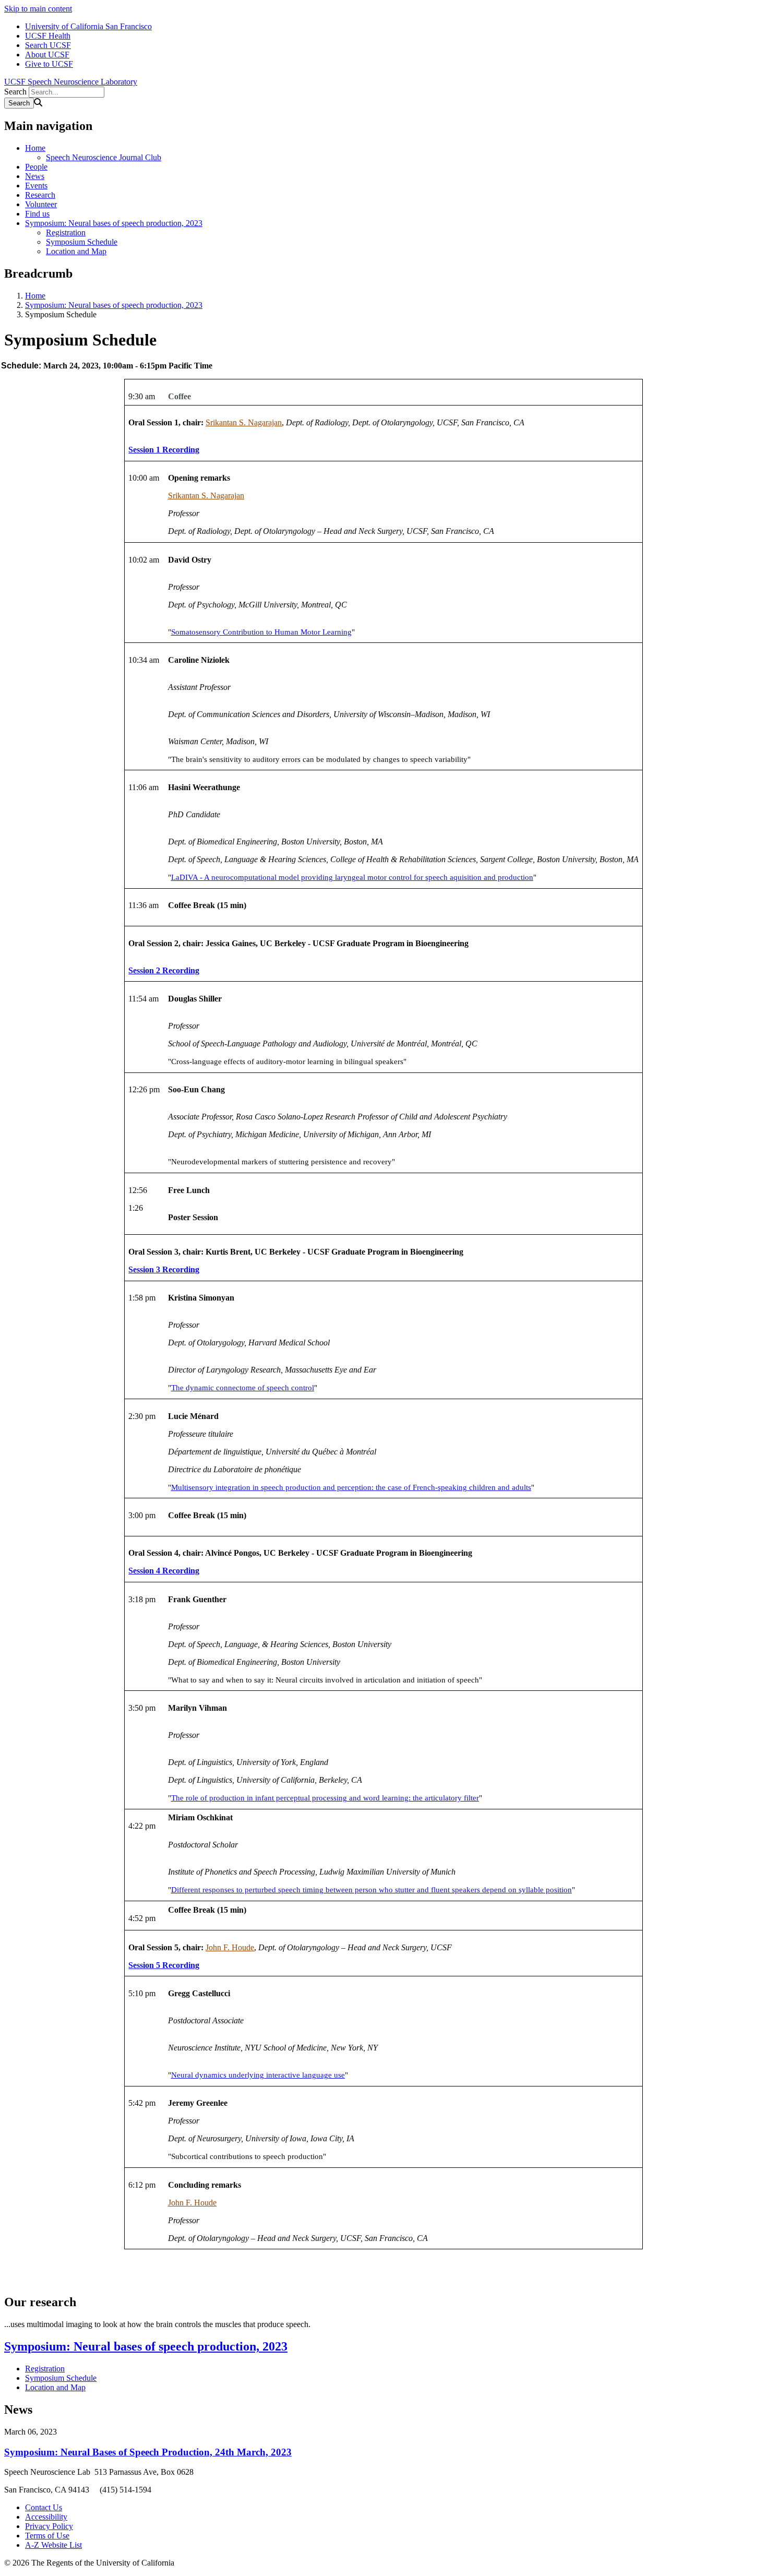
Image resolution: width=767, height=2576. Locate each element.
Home (35, 148)
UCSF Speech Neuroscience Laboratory (71, 82)
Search (15, 92)
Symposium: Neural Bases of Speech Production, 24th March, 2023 (148, 2452)
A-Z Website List (53, 2545)
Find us (37, 214)
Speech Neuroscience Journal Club (104, 157)
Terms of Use (47, 2536)
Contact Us (44, 2507)
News (35, 176)
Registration (66, 232)
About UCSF (47, 55)
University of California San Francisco (88, 26)
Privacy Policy (49, 2526)
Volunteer (41, 204)
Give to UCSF (49, 64)
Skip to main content (38, 9)
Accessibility (46, 2517)
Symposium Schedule (82, 242)
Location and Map (76, 251)
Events (36, 186)
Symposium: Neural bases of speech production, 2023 (114, 223)
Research (40, 195)
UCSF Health (48, 36)
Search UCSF (48, 45)
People (36, 167)
